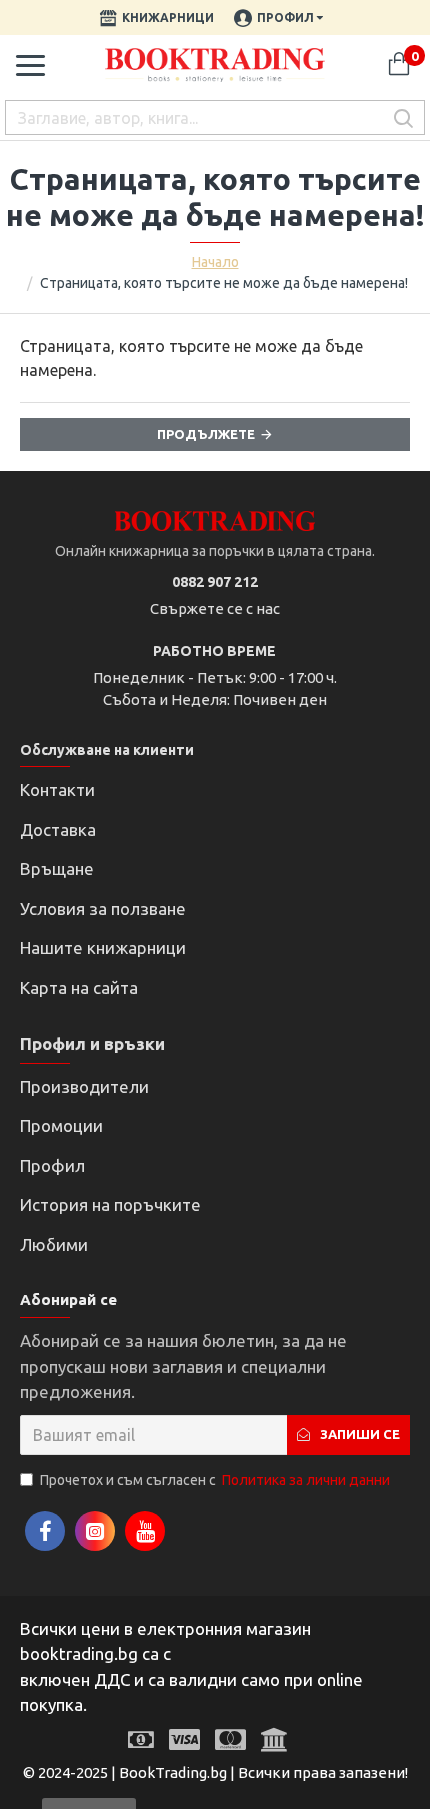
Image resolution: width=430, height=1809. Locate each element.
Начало (215, 262)
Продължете (206, 434)
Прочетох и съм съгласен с (215, 1480)
